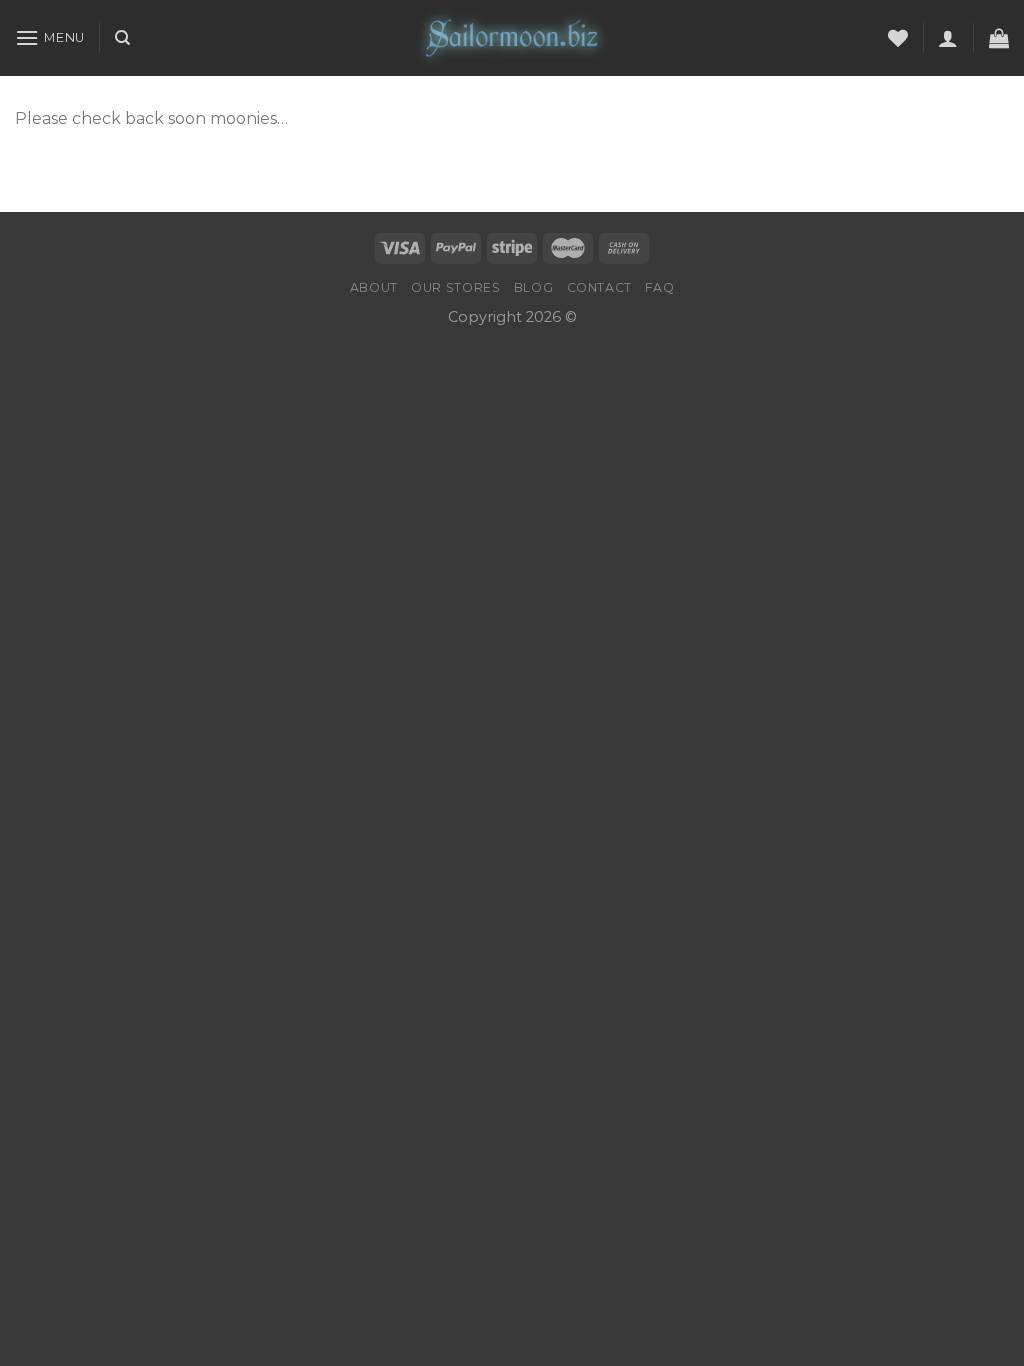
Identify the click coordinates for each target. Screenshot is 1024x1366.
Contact (599, 287)
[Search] (122, 38)
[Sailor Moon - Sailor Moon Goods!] (512, 38)
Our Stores (455, 287)
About (374, 287)
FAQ (659, 287)
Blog (533, 287)
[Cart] (999, 38)
